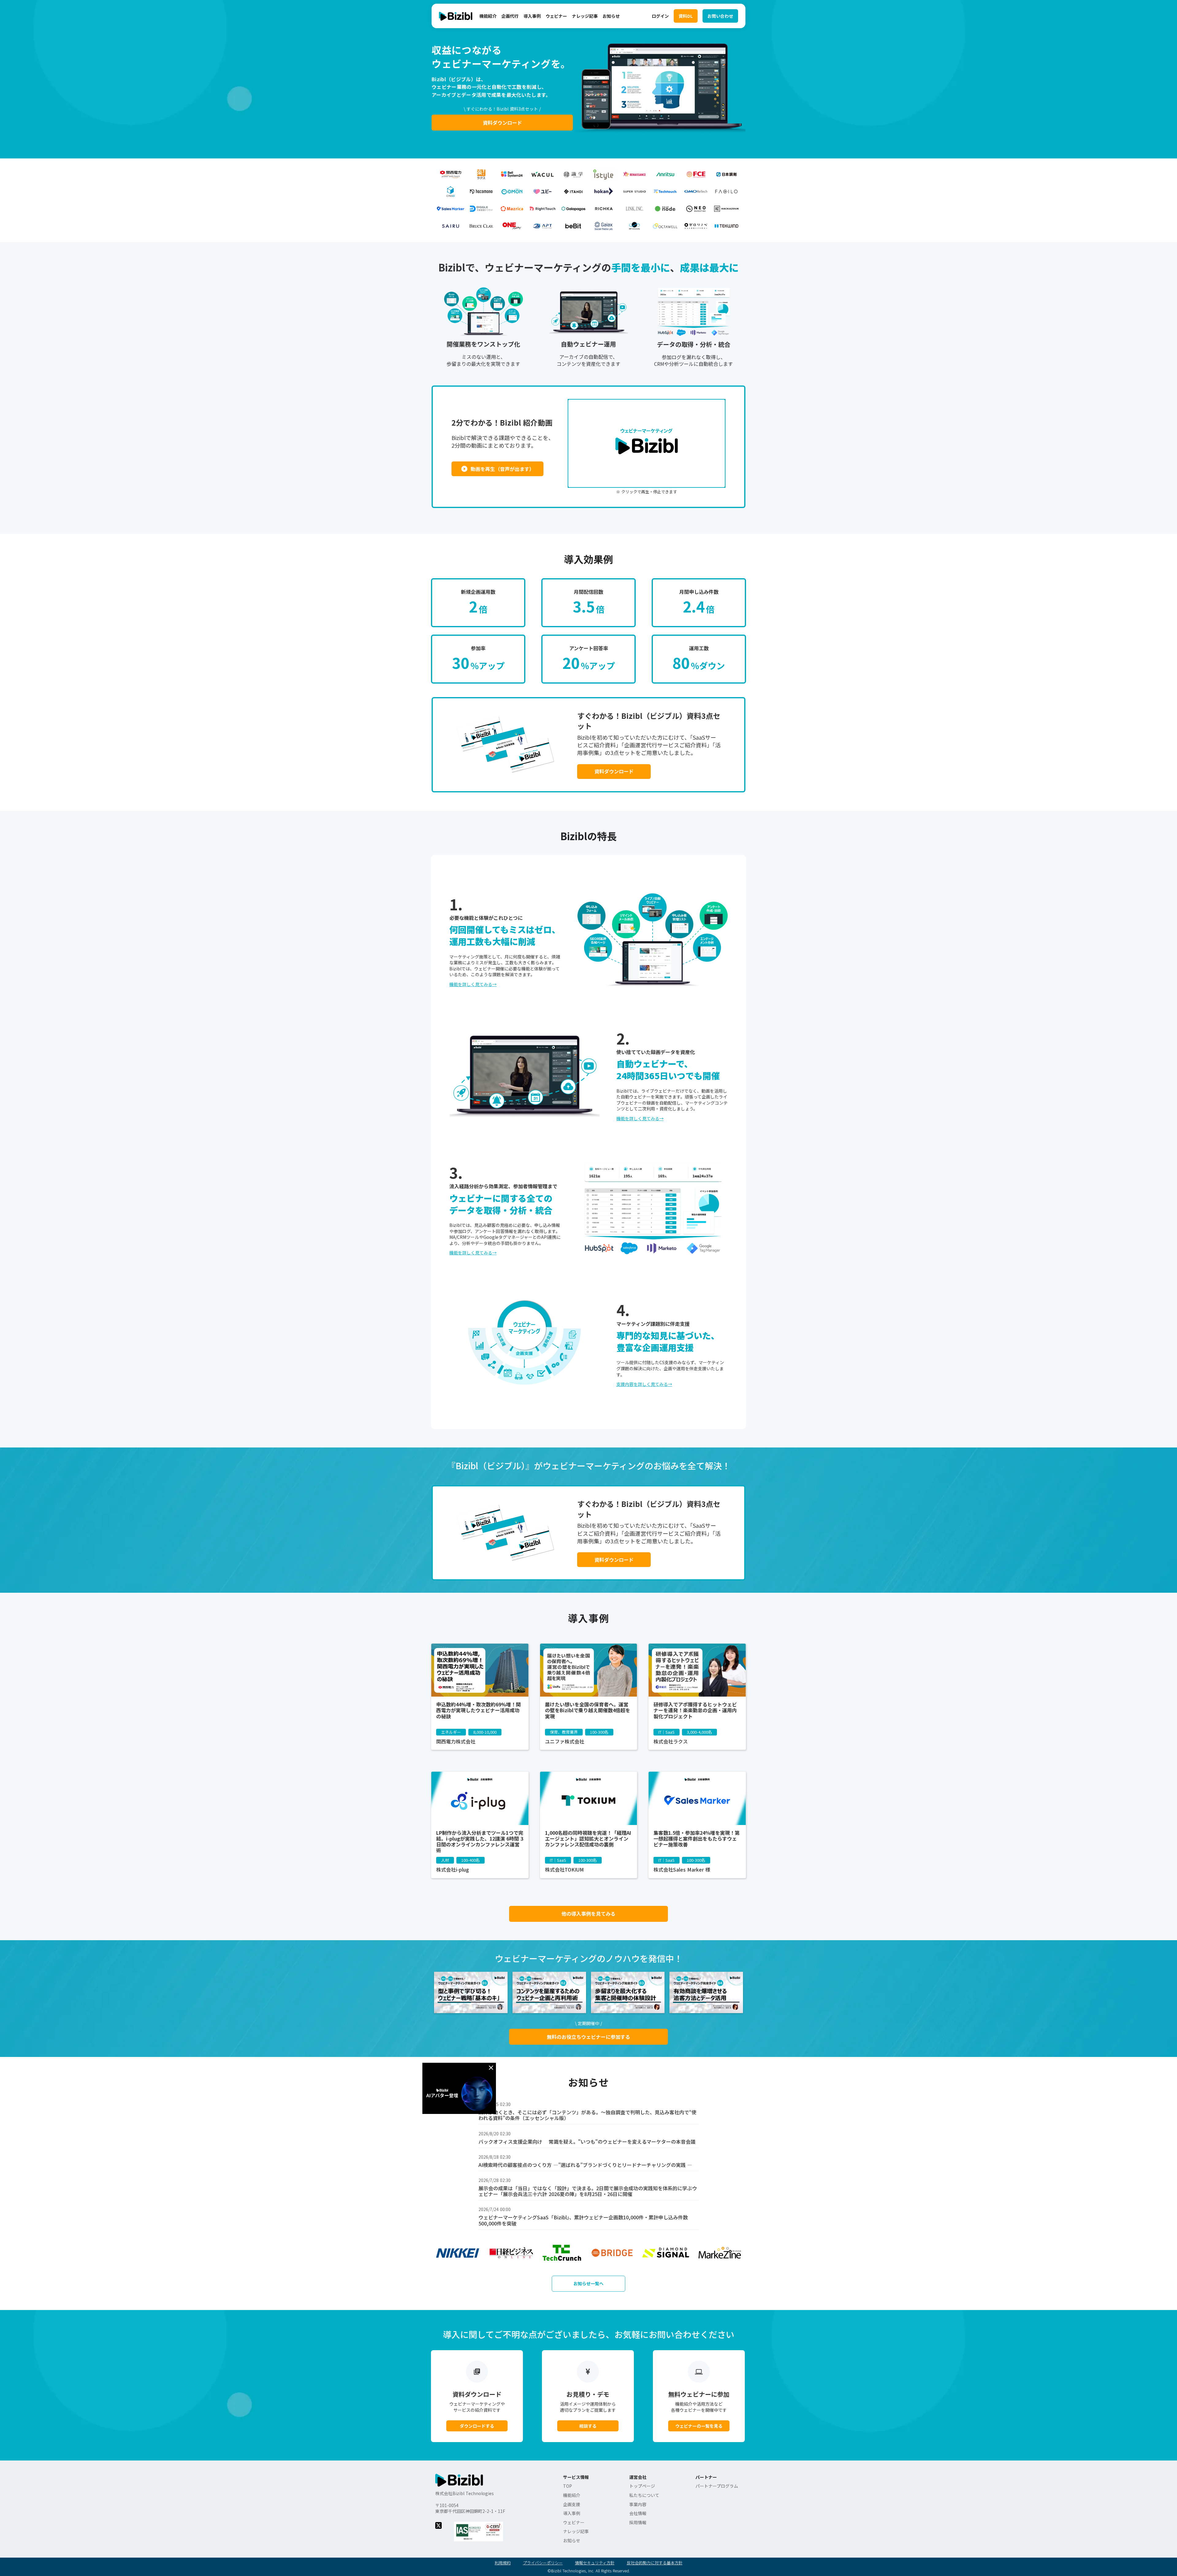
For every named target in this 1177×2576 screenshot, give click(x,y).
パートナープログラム (717, 2486)
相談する (588, 2426)
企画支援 (572, 2504)
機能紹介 (488, 16)
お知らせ (611, 16)
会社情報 (638, 2513)
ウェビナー (556, 16)
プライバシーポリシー (543, 2563)
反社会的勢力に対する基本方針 (655, 2563)
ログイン (660, 16)
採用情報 (638, 2523)
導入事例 (532, 16)
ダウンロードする (477, 2426)
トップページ (642, 2486)
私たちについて (644, 2495)
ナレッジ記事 (585, 16)
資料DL (686, 16)
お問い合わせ (720, 16)
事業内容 (638, 2504)
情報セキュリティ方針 (595, 2563)
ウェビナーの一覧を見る (699, 2426)
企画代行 (510, 16)
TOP (568, 2486)
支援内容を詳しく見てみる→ (644, 1384)
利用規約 (503, 2563)
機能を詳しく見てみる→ (473, 984)
